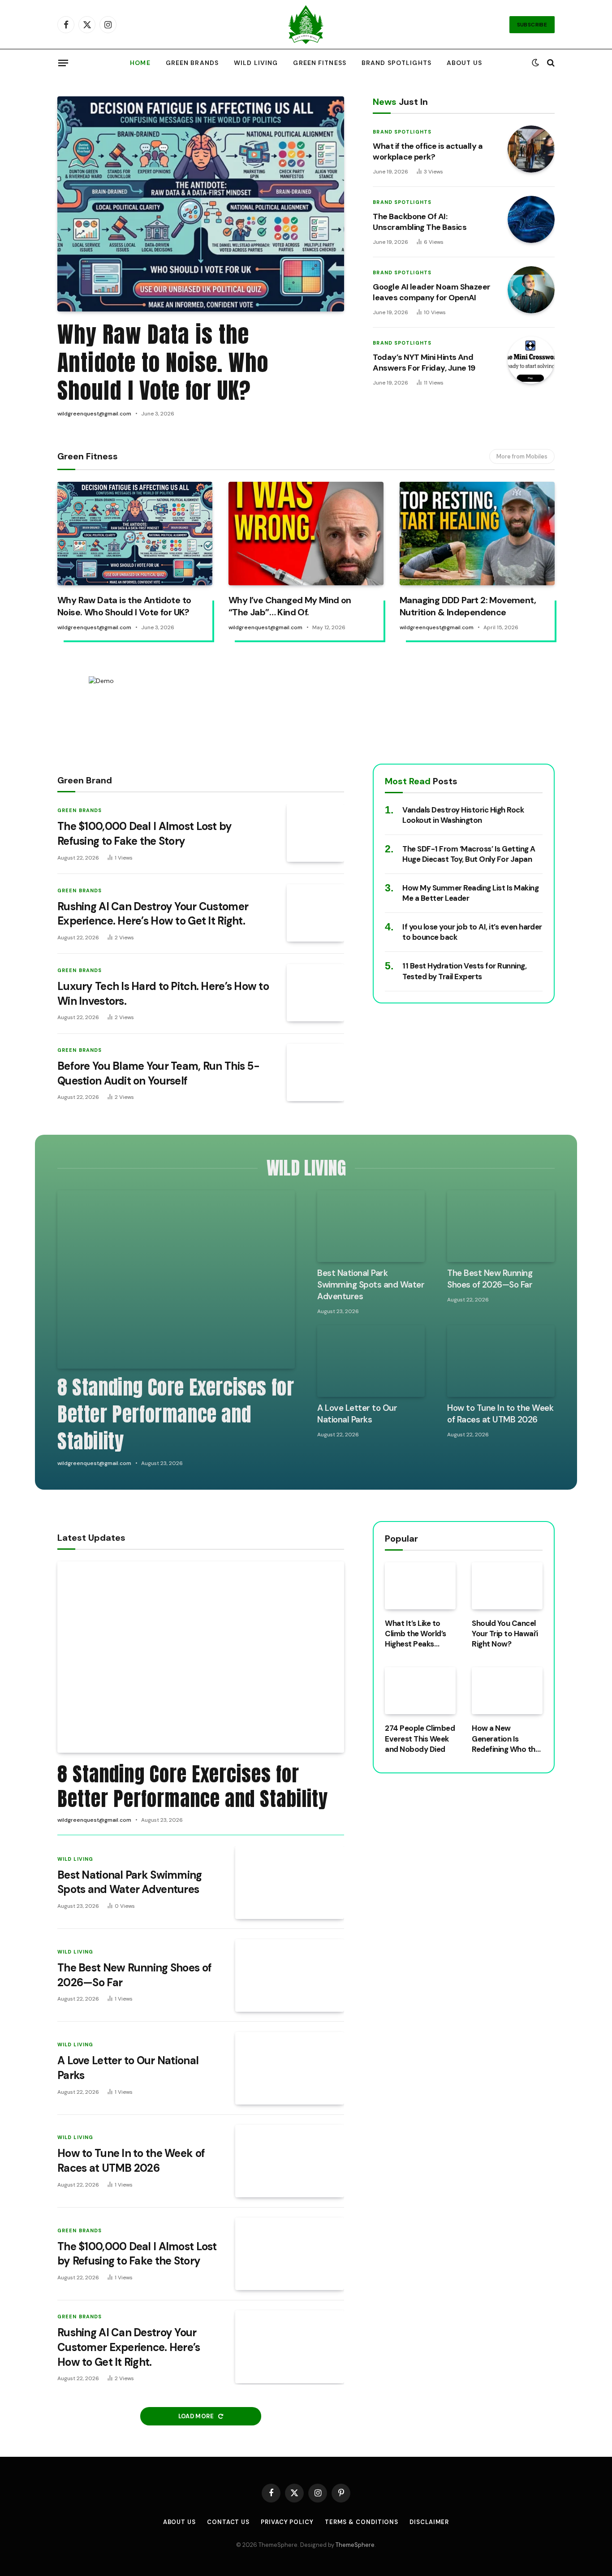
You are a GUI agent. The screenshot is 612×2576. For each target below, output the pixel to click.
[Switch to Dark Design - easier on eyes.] (535, 63)
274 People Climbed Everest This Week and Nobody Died (420, 1739)
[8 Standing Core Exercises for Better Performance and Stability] (176, 1279)
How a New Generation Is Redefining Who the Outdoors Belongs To (506, 1739)
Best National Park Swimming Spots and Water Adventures (371, 1285)
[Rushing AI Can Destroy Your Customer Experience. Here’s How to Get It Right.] (315, 913)
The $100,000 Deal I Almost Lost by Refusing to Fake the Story (145, 834)
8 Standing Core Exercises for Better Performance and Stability (176, 1414)
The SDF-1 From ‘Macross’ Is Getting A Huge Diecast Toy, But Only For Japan (469, 854)
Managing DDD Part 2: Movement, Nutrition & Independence (468, 606)
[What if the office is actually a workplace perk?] (531, 149)
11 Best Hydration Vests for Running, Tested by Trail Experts (464, 971)
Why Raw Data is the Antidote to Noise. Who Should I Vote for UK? (163, 363)
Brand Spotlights (397, 63)
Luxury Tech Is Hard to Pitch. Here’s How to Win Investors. (163, 994)
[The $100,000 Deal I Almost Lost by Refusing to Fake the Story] (315, 833)
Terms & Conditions (362, 2522)
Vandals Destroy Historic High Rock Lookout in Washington (463, 815)
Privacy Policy (287, 2522)
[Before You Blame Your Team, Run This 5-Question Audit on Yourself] (315, 1072)
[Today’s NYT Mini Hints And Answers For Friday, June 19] (531, 360)
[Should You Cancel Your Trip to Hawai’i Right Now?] (507, 1586)
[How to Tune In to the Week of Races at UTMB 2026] (501, 1361)
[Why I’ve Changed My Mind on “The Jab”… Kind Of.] (306, 534)
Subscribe (532, 25)
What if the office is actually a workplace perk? (428, 151)
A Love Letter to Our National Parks (357, 1414)
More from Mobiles (522, 456)
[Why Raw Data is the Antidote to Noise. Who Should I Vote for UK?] (201, 204)
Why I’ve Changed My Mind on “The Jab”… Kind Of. (290, 606)
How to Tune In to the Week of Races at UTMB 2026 (500, 1414)
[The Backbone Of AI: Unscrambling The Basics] (531, 219)
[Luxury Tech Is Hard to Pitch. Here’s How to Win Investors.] (315, 993)
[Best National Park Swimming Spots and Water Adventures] (371, 1226)
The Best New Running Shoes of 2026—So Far (490, 1279)
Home (140, 63)
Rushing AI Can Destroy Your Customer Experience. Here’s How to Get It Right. (153, 914)
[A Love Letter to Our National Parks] (371, 1361)
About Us (464, 63)
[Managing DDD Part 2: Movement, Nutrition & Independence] (477, 534)
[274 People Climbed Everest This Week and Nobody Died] (420, 1691)
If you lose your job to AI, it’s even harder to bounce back (472, 932)
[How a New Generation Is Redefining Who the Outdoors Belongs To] (507, 1691)
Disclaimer (429, 2522)
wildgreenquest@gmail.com (94, 414)
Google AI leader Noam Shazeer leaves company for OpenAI (431, 292)
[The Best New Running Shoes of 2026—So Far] (501, 1226)
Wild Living (256, 63)
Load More (197, 2416)
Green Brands (192, 63)
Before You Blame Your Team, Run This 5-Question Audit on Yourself (158, 1073)
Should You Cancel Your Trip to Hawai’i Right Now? (505, 1634)
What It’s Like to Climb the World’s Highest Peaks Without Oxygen (415, 1634)
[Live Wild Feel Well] (306, 25)
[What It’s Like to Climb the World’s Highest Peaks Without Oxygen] (420, 1586)
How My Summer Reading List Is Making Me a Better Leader (470, 893)
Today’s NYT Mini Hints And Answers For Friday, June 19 (424, 363)
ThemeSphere (355, 2545)
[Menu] (63, 63)
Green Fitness (320, 63)
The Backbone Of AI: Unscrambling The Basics (420, 222)
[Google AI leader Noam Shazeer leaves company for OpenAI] (531, 290)
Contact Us (228, 2522)
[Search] (550, 63)
